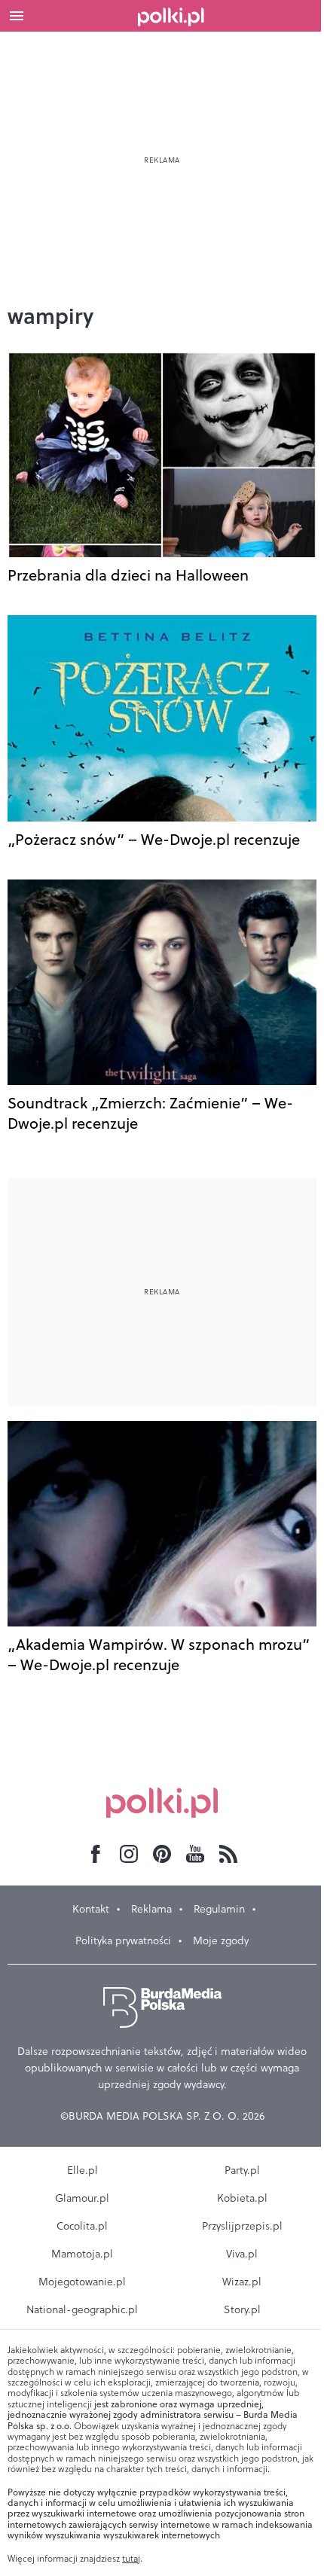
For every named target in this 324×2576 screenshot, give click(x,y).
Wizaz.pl (242, 2282)
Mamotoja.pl (82, 2254)
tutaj (131, 2559)
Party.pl (242, 2170)
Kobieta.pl (242, 2198)
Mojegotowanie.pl (82, 2282)
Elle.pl (83, 2170)
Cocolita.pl (82, 2226)
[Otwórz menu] (17, 16)
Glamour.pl (82, 2198)
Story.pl (242, 2309)
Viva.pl (242, 2254)
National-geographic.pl (82, 2309)
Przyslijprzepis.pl (242, 2226)
